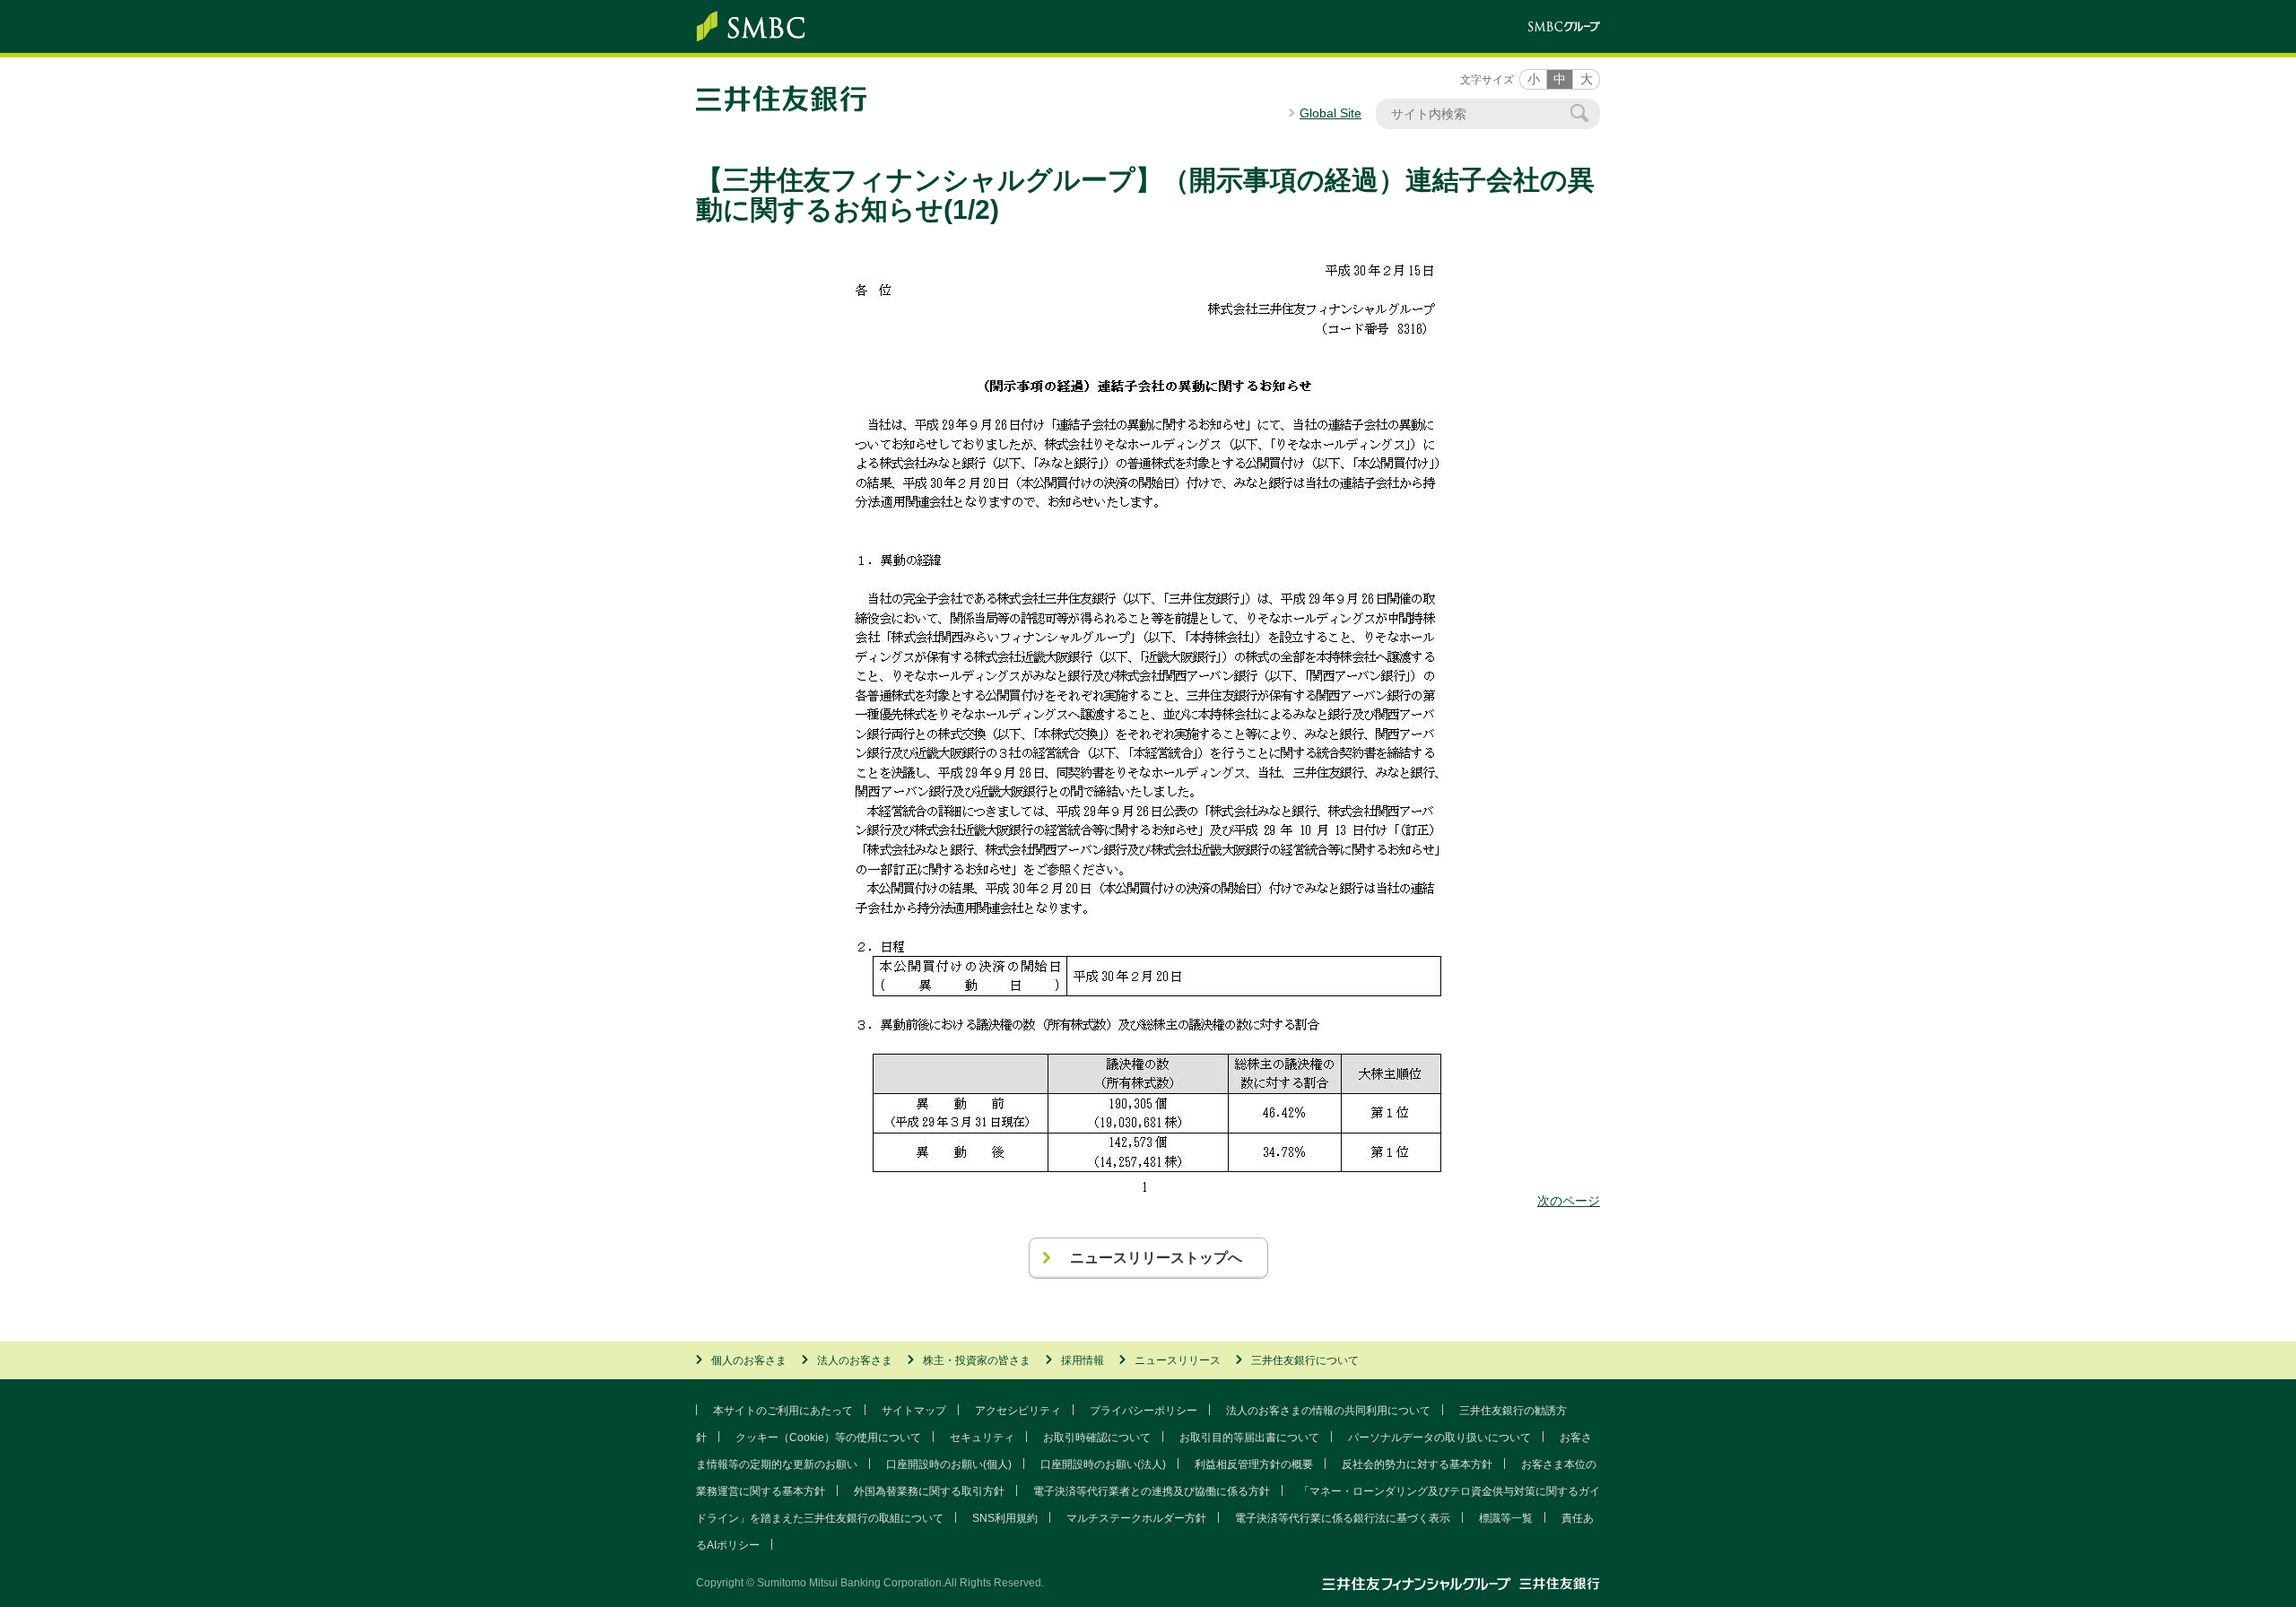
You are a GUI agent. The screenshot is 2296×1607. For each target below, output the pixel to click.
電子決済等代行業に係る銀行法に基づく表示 (1343, 1518)
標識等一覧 (1506, 1518)
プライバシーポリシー (1144, 1411)
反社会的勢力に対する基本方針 (1417, 1464)
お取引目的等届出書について (1249, 1438)
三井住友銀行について (1305, 1360)
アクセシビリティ (1018, 1411)
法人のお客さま (855, 1360)
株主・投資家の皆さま (977, 1360)
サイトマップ (914, 1411)
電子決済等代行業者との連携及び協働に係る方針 (1152, 1491)
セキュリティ (982, 1438)
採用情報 (1083, 1360)
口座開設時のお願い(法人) (1103, 1464)
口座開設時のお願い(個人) (949, 1464)
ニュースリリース (1178, 1360)
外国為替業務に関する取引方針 (929, 1491)
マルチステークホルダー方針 (1136, 1518)
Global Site (1331, 113)
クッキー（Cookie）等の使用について (828, 1438)
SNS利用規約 (1005, 1518)
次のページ (1569, 1201)
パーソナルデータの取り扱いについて (1439, 1438)
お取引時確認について (1097, 1438)
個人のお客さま (749, 1360)
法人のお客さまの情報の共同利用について (1328, 1411)
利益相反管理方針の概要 (1254, 1464)
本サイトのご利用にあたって (783, 1411)
